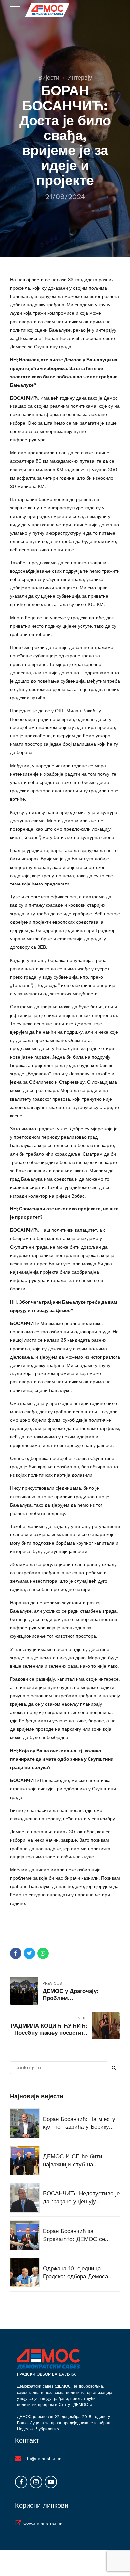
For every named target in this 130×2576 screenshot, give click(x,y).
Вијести (49, 77)
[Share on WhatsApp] (43, 1953)
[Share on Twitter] (29, 1953)
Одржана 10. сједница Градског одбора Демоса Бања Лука (75, 2273)
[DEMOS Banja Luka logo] (48, 2359)
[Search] (114, 2068)
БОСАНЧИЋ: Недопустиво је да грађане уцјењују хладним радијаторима (81, 2198)
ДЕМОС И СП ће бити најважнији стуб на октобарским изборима (73, 2161)
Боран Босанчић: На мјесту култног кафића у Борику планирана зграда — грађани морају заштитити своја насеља (81, 2123)
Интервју (80, 77)
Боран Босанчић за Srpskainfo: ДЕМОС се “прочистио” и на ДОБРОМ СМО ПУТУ (79, 2236)
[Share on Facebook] (16, 1953)
